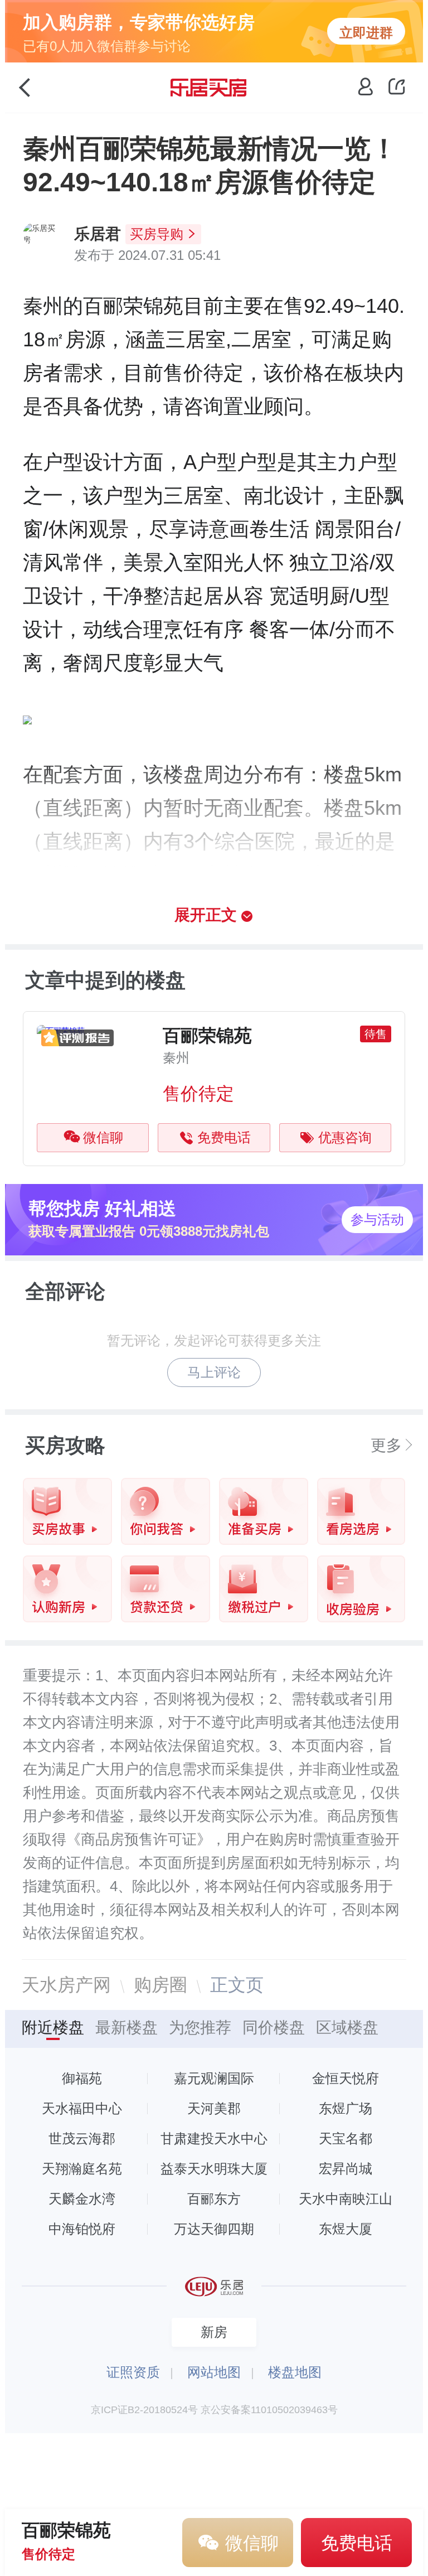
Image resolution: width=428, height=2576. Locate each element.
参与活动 (377, 1219)
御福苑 (82, 2078)
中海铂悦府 (82, 2229)
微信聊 (103, 1137)
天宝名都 (346, 2138)
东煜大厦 (346, 2229)
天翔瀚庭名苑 (82, 2169)
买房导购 (157, 234)
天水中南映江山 (346, 2199)
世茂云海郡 (82, 2138)
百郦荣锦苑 (207, 1036)
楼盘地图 (295, 2372)
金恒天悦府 (346, 2078)
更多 (386, 1446)
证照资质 (133, 2372)
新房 (214, 2332)
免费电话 (224, 1137)
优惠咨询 (345, 1137)
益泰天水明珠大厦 (214, 2169)
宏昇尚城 (346, 2169)
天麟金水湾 (82, 2199)
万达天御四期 (214, 2229)
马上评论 (214, 1372)
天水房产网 (66, 1985)
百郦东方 (214, 2199)
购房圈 (160, 1985)
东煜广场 (346, 2108)
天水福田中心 (82, 2108)
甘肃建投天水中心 (214, 2138)
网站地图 (214, 2372)
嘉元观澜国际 (214, 2078)
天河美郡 (214, 2108)
